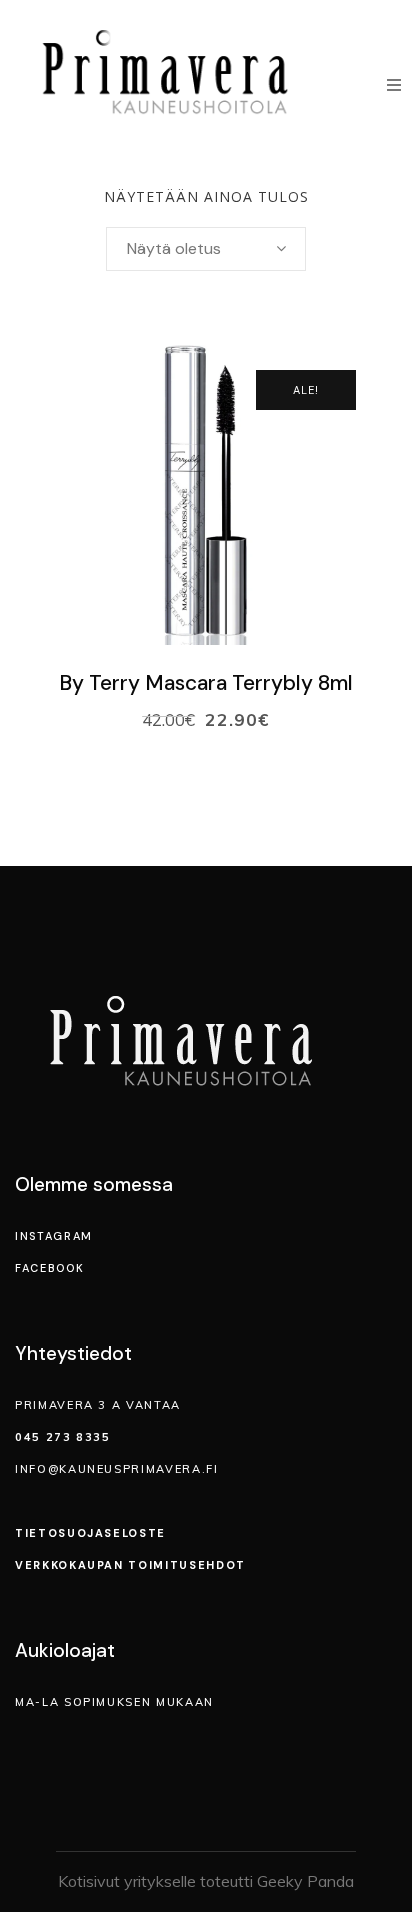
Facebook (49, 1268)
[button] (394, 85)
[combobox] (206, 249)
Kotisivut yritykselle (127, 1881)
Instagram (54, 1236)
